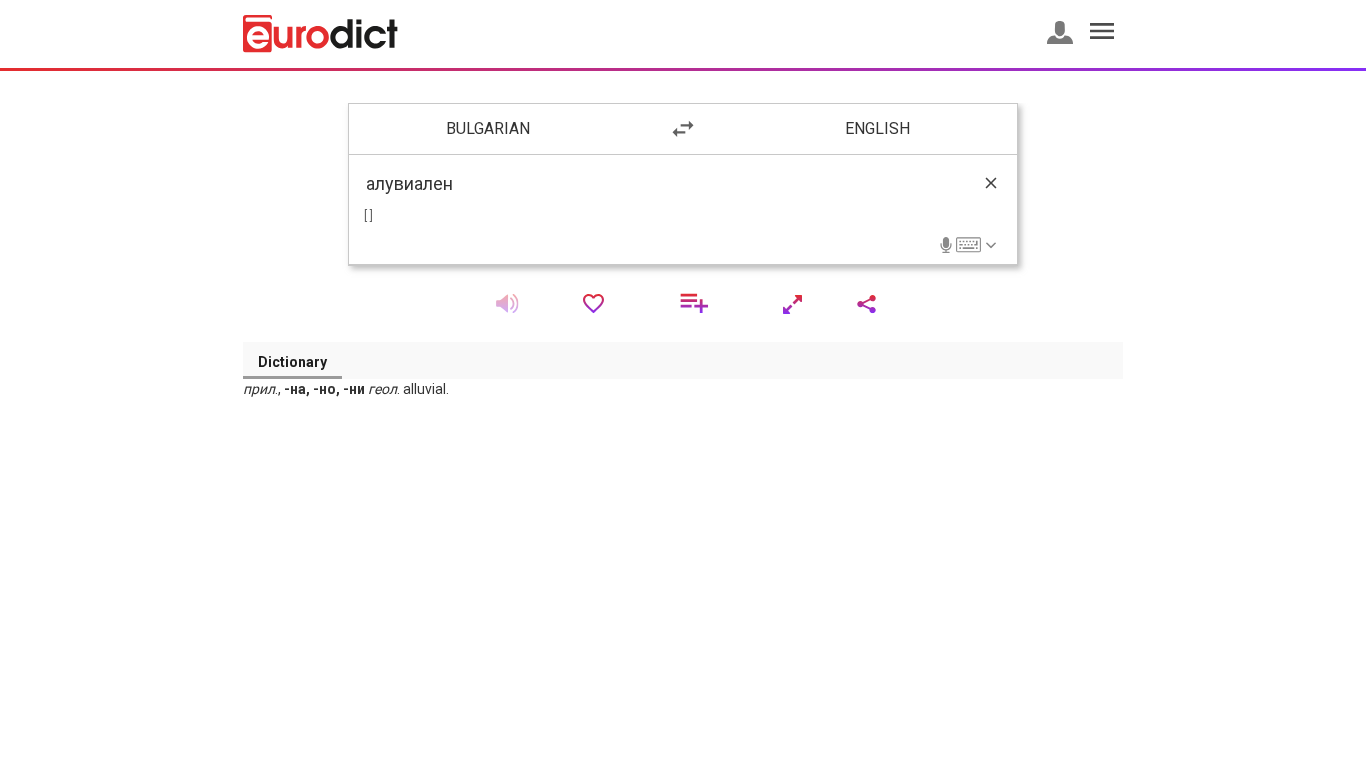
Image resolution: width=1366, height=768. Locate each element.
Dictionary (292, 362)
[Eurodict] (320, 34)
